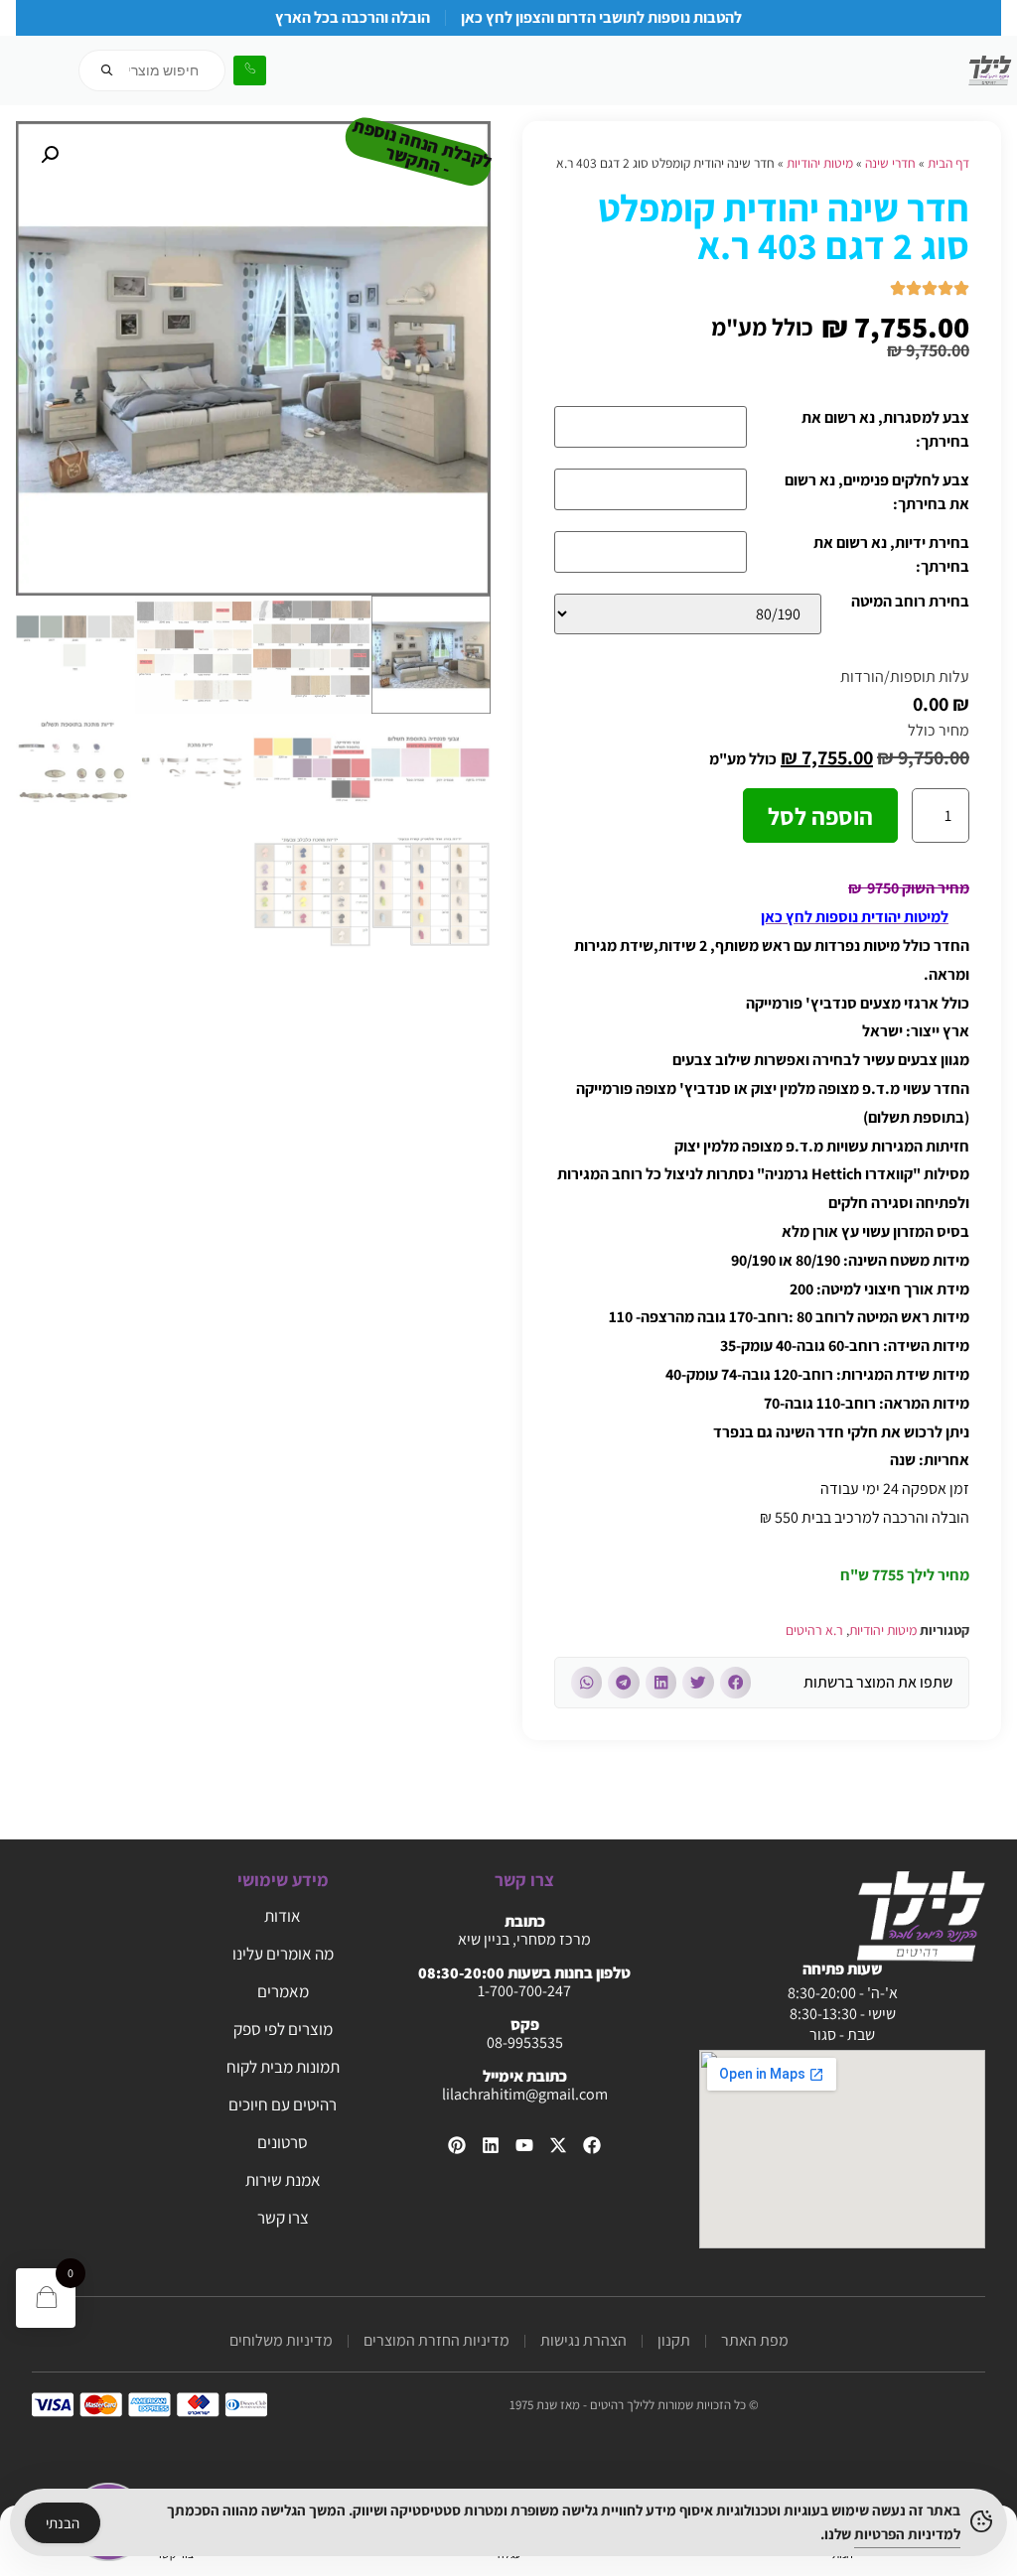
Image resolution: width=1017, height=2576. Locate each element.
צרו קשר (283, 2218)
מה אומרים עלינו (283, 1954)
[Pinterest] (457, 2145)
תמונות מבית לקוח (283, 2067)
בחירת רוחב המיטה (910, 603)
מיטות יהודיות (820, 163)
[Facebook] (592, 2145)
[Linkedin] (491, 2145)
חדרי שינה (890, 163)
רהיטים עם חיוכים (283, 2104)
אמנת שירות (283, 2180)
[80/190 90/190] (688, 614)
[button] (736, 1683)
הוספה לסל (820, 816)
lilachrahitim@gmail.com (525, 2094)
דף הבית (948, 163)
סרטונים (283, 2142)
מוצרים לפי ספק (283, 2029)
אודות (283, 1916)
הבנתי (63, 2523)
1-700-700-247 (524, 1991)
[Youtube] (524, 2145)
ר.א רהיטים (814, 1630)
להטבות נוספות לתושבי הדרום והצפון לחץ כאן (601, 17)
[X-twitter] (558, 2145)
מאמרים (283, 1991)
